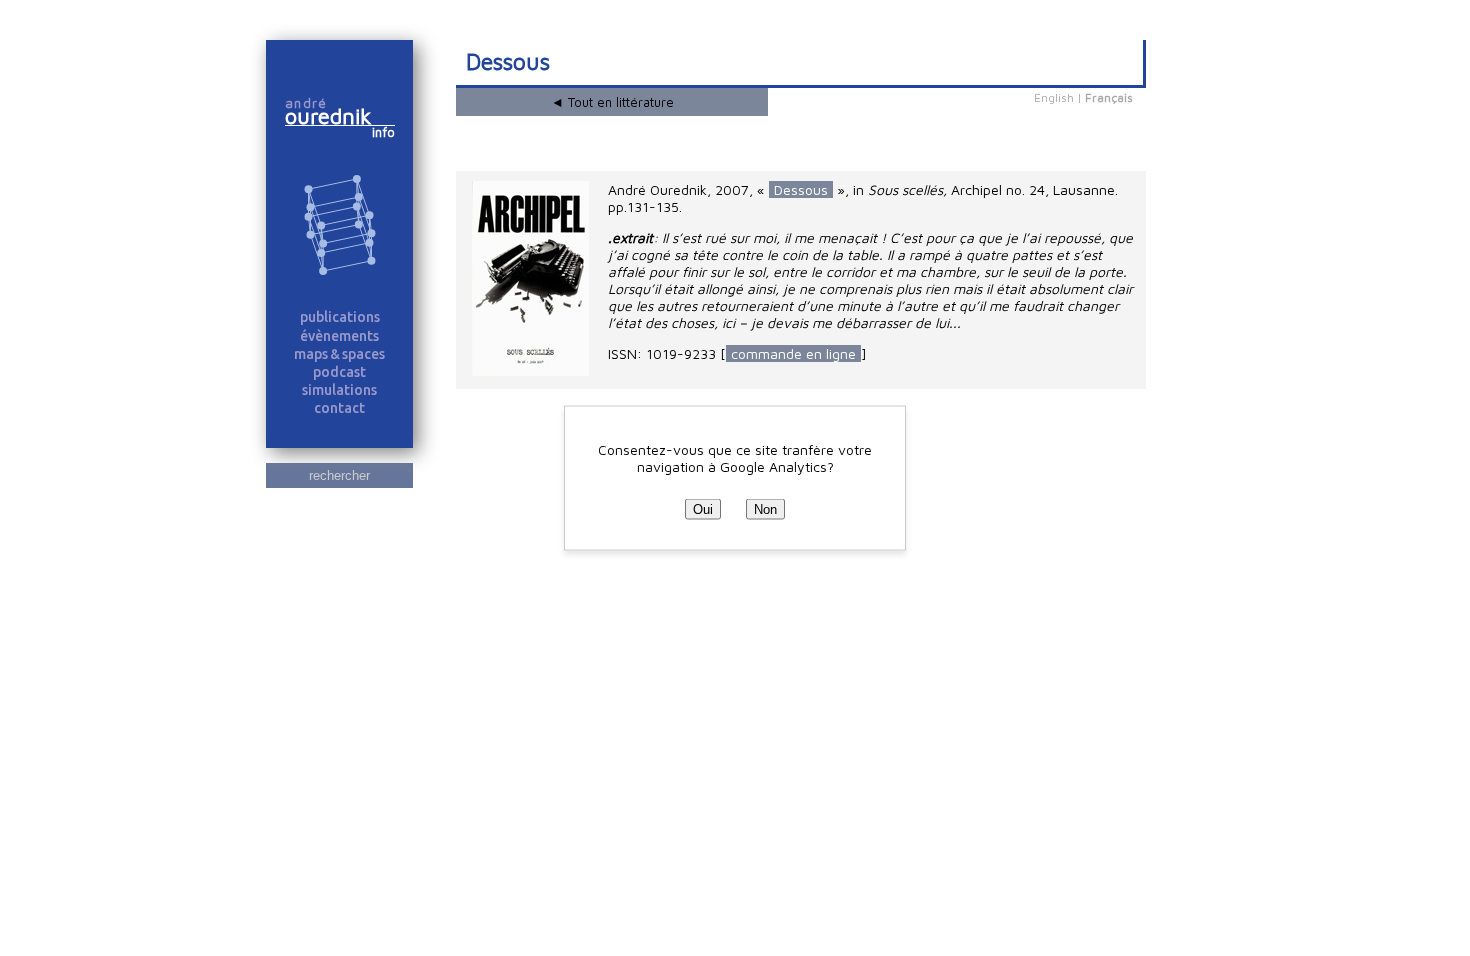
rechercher (339, 475)
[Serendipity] (339, 226)
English (1054, 97)
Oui (703, 509)
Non (765, 509)
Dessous (801, 189)
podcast (339, 372)
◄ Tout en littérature (612, 102)
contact (339, 408)
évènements (339, 336)
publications (340, 317)
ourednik (337, 116)
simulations (339, 390)
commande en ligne (793, 353)
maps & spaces (339, 354)
